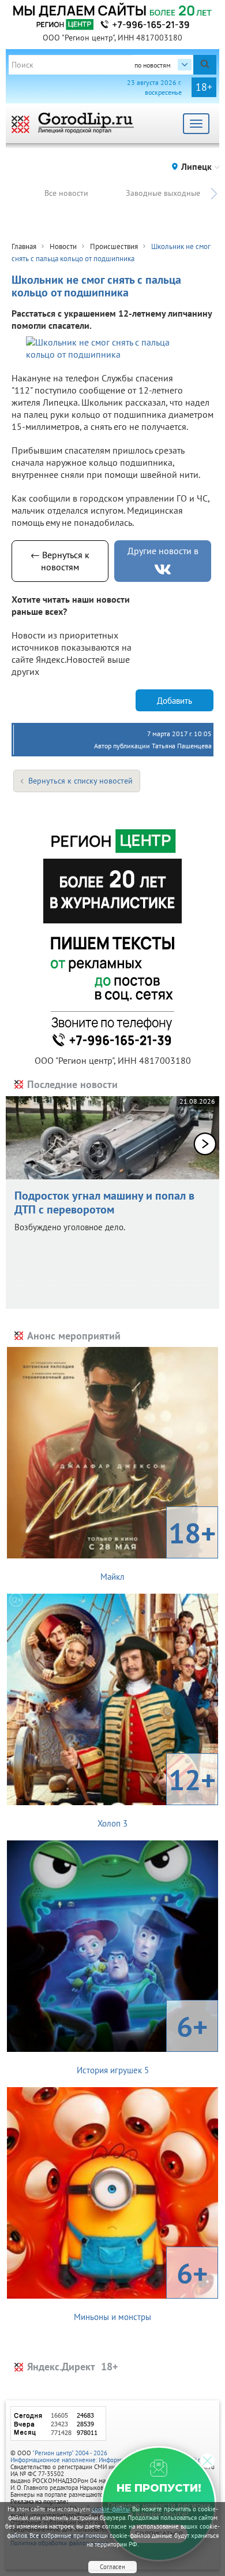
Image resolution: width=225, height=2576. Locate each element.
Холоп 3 (157, 1795)
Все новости (66, 193)
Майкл (158, 1548)
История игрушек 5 (142, 2042)
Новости (63, 246)
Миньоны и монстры (141, 2288)
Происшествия (114, 246)
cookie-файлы (111, 2509)
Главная (24, 246)
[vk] (163, 569)
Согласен (112, 2567)
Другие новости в (163, 551)
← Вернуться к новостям (60, 561)
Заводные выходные (163, 193)
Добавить (175, 701)
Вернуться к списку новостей (80, 781)
